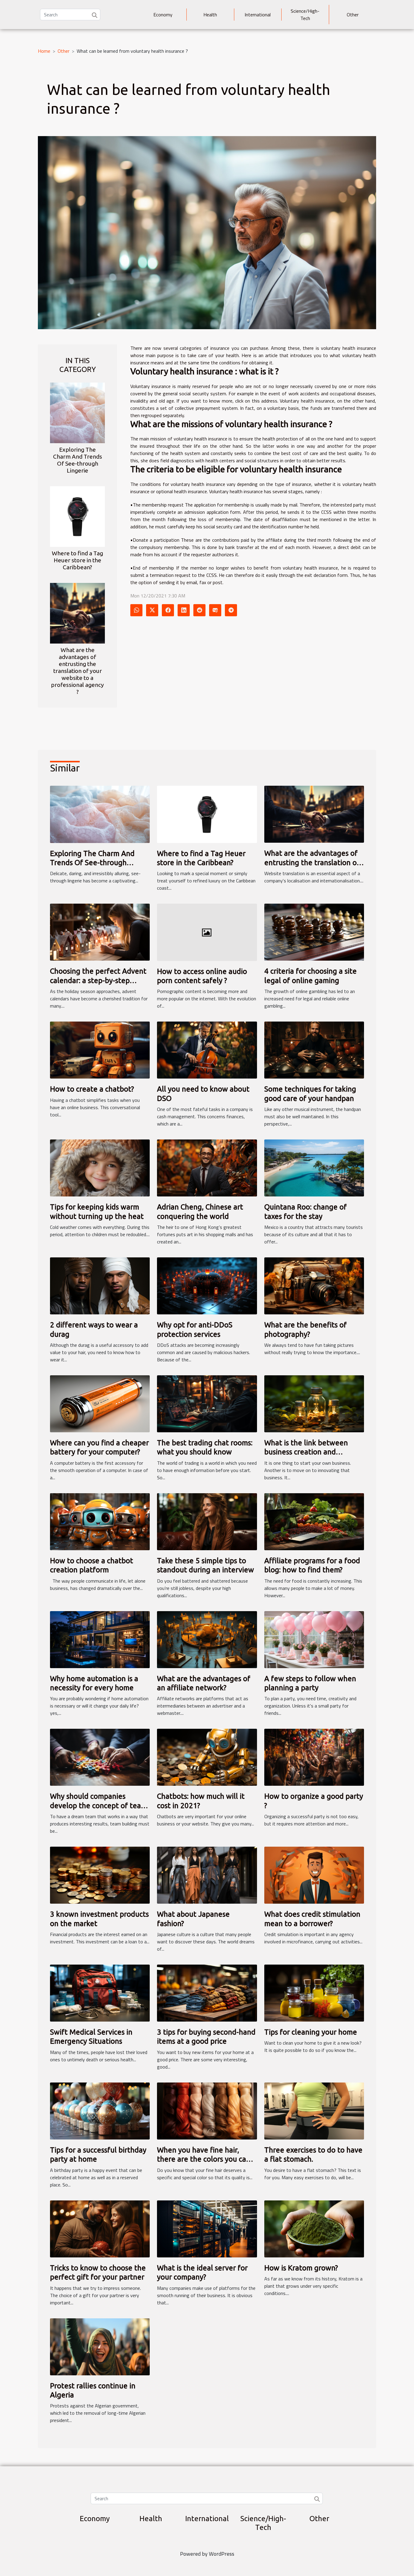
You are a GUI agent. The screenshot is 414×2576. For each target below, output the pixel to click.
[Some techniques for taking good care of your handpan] (314, 1049)
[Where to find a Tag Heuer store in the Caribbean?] (77, 516)
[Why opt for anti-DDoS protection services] (207, 1285)
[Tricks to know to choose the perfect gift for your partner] (100, 2228)
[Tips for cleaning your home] (314, 1992)
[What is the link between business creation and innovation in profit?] (314, 1403)
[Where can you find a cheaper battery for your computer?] (100, 1403)
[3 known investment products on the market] (100, 1875)
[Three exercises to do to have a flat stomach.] (314, 2110)
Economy (163, 15)
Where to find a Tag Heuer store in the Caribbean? (77, 560)
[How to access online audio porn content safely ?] (207, 932)
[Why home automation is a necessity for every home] (100, 1639)
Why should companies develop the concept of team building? (98, 1805)
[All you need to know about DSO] (207, 1049)
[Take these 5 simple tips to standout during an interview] (207, 1521)
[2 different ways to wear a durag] (100, 1285)
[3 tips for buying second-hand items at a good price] (207, 1992)
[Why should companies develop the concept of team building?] (100, 1757)
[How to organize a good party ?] (314, 1757)
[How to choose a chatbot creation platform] (100, 1521)
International (258, 15)
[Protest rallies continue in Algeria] (100, 2346)
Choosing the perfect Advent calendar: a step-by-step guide (98, 980)
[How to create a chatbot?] (100, 1049)
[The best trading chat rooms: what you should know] (207, 1403)
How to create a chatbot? (92, 1089)
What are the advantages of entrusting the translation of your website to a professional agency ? (77, 671)
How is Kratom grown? (301, 2268)
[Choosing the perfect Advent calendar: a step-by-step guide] (100, 932)
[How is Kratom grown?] (314, 2228)
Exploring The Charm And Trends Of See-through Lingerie (78, 460)
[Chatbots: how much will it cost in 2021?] (207, 1757)
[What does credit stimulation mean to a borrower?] (314, 1875)
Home (44, 51)
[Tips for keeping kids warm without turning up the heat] (100, 1167)
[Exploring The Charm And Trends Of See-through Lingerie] (77, 412)
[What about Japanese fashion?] (207, 1875)
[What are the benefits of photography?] (314, 1285)
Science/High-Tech (305, 15)
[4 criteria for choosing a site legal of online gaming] (314, 932)
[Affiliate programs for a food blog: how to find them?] (314, 1521)
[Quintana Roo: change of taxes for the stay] (314, 1167)
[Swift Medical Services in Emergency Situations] (100, 1992)
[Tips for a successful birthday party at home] (100, 2110)
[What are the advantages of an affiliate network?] (207, 1639)
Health (210, 15)
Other (353, 15)
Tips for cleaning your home (311, 2032)
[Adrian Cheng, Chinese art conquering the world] (207, 1167)
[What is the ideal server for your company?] (207, 2228)
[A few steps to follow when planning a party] (314, 1639)
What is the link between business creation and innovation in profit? (306, 1452)
